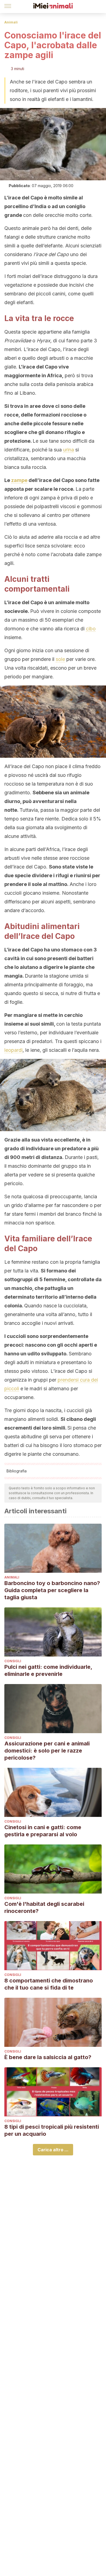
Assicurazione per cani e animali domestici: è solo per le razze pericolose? (47, 1751)
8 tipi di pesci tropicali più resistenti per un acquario (52, 2130)
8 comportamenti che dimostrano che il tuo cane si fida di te (49, 1984)
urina (68, 450)
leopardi (13, 1050)
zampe (19, 480)
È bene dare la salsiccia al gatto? (48, 2057)
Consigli (13, 1661)
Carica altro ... (53, 2150)
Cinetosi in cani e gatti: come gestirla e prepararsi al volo (43, 1831)
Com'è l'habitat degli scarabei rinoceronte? (44, 1907)
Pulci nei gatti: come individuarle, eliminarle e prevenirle (48, 1670)
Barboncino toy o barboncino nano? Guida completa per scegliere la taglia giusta (52, 1590)
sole (60, 659)
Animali (11, 22)
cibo (91, 629)
